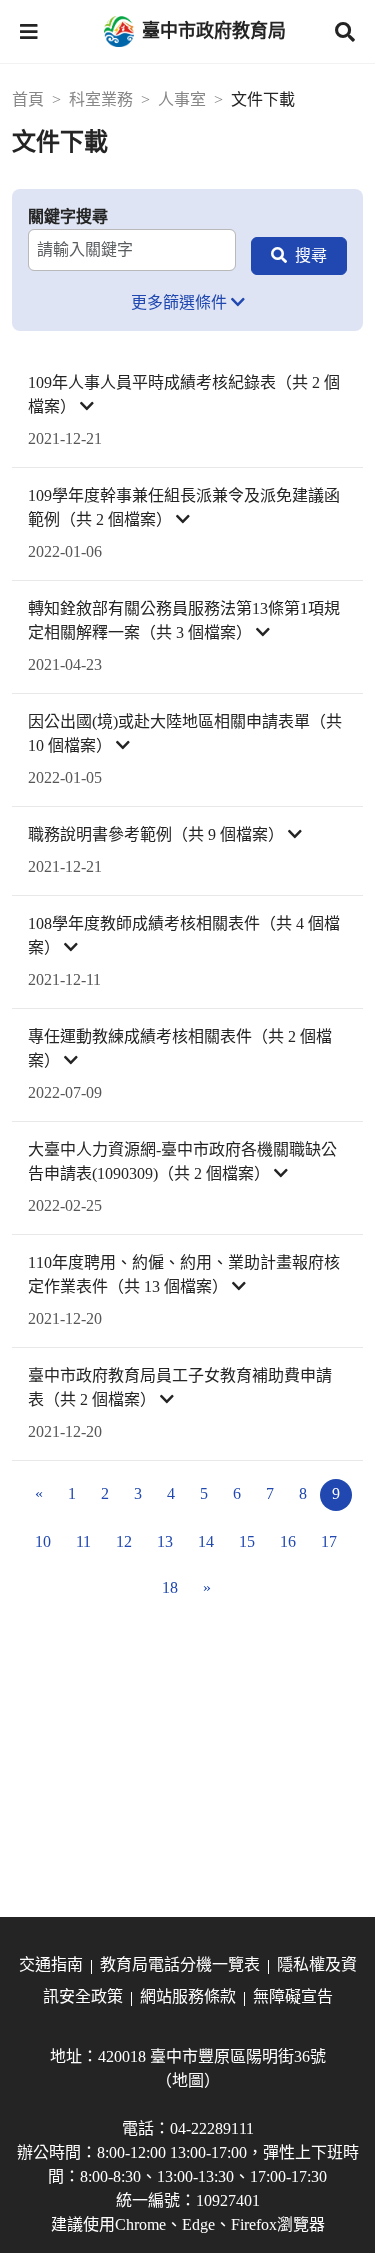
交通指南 (51, 1964)
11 (83, 1541)
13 (165, 1541)
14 (206, 1541)
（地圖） (188, 2080)
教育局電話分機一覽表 (180, 1964)
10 (43, 1541)
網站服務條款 (188, 1996)
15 (247, 1541)
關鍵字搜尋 (68, 216)
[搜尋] (299, 256)
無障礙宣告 (293, 1996)
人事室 (182, 99)
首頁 (28, 99)
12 (124, 1541)
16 (288, 1541)
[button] (29, 32)
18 (170, 1587)
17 (329, 1541)
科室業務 (101, 99)
